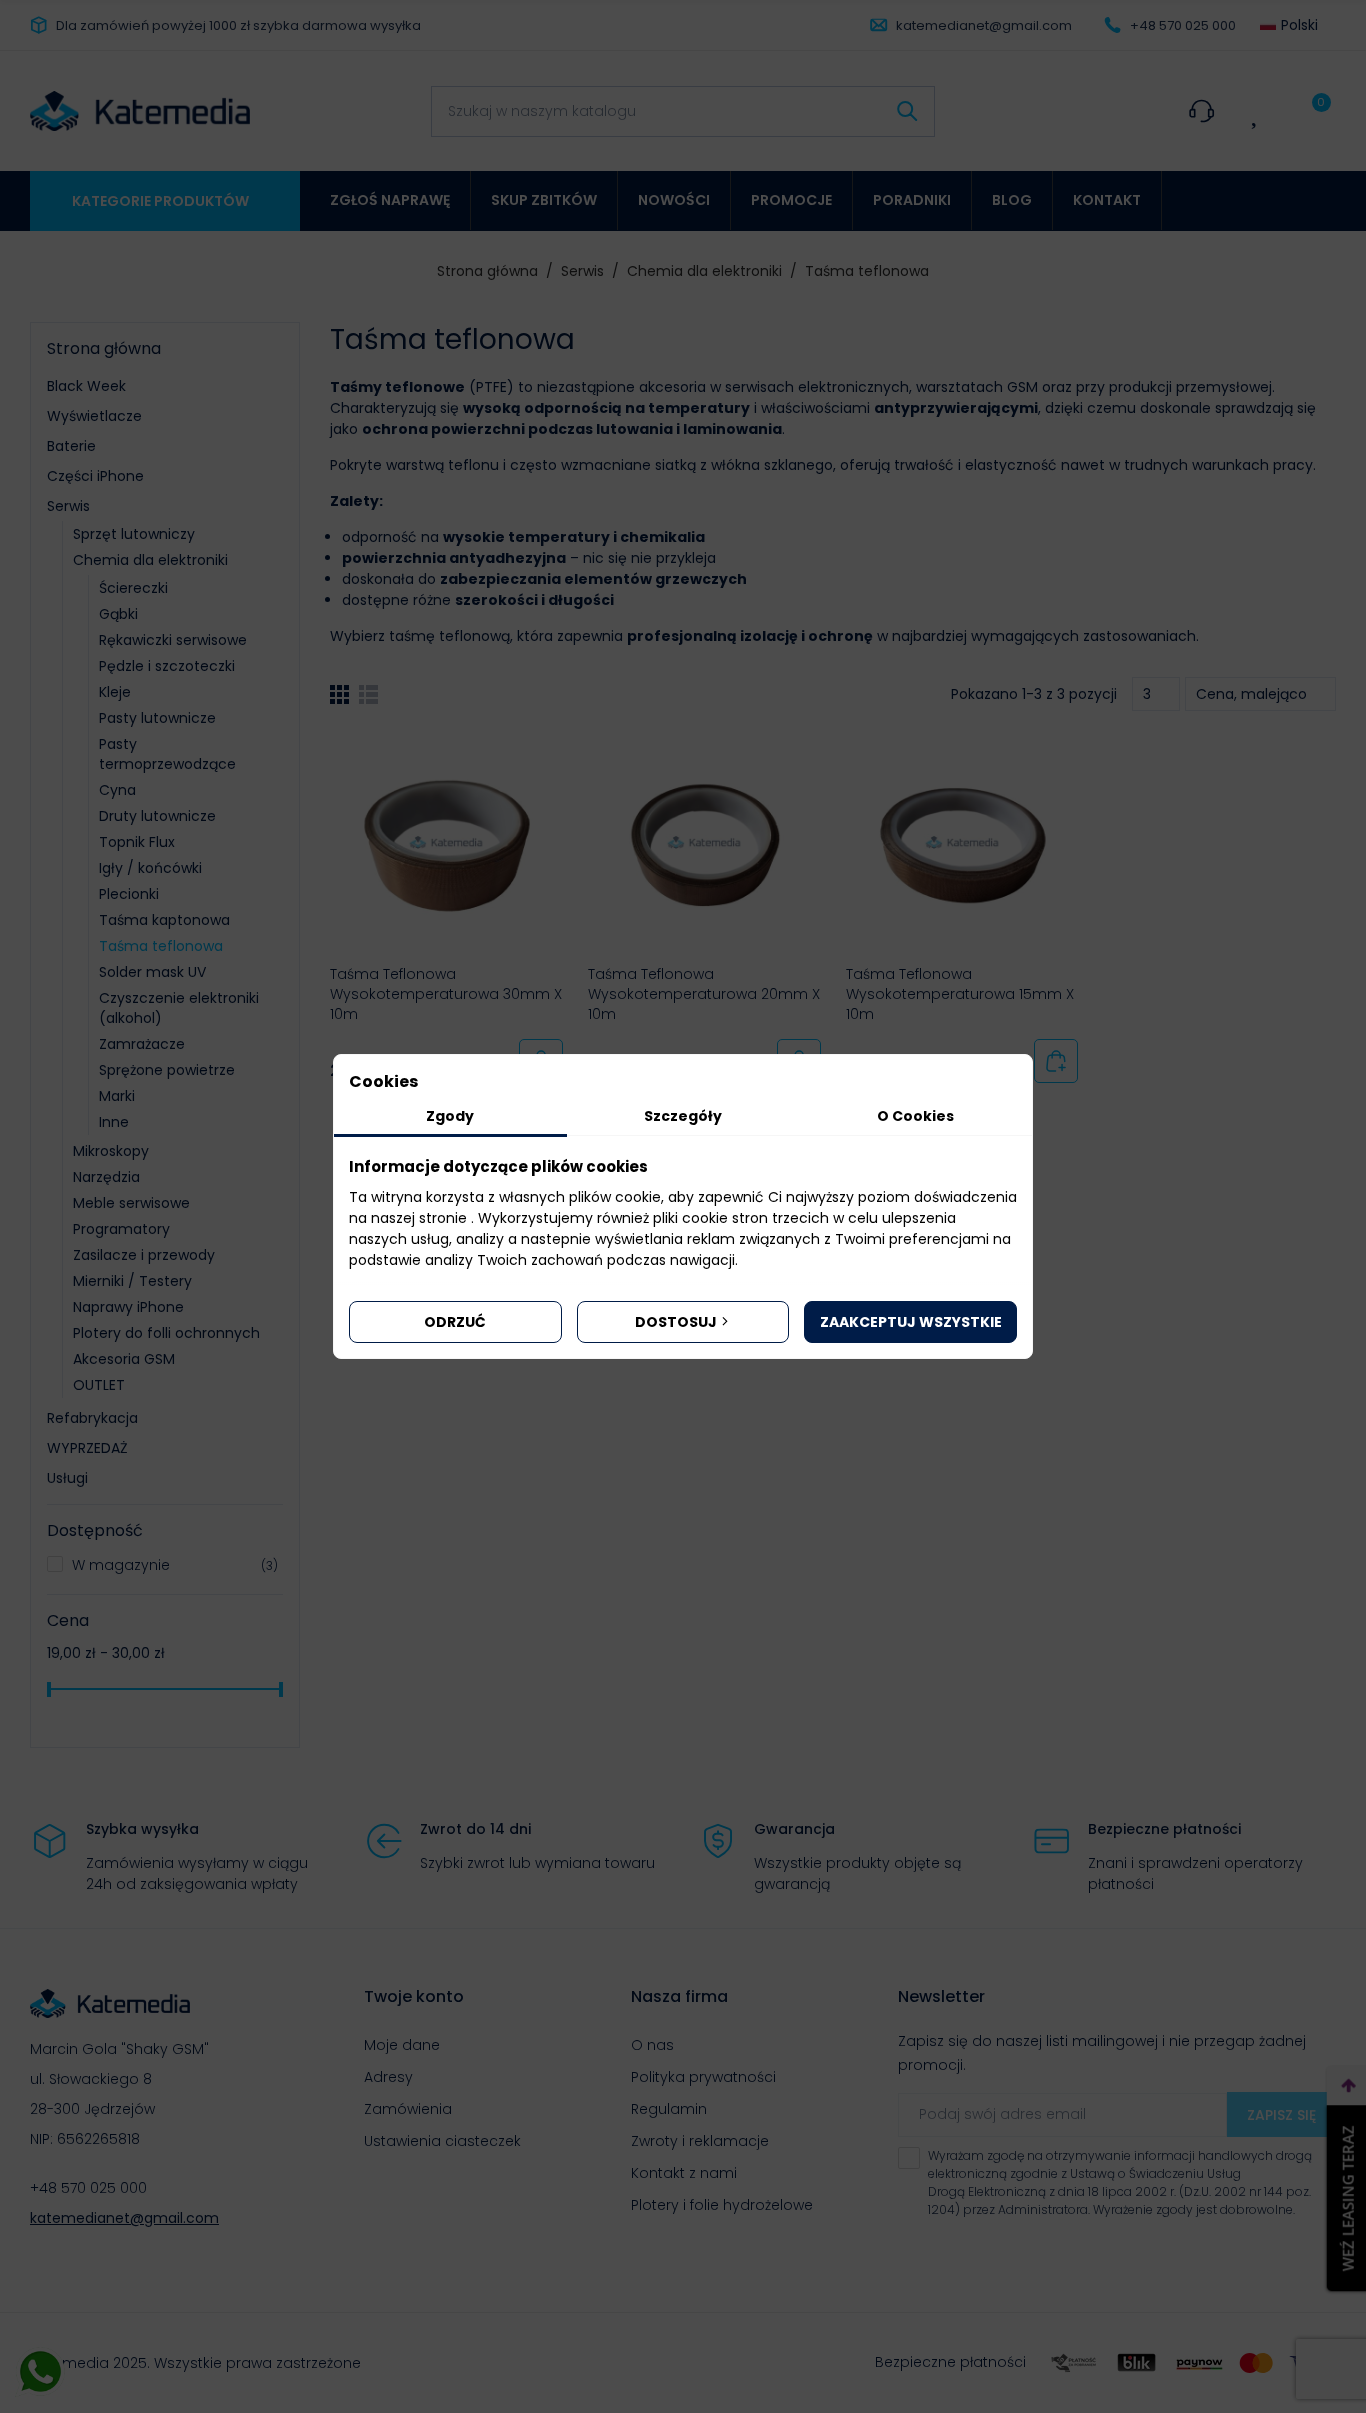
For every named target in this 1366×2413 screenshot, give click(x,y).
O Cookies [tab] (915, 1116)
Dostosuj (676, 1322)
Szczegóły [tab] (683, 1116)
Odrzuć (455, 1322)
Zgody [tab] (450, 1116)
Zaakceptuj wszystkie (911, 1322)
